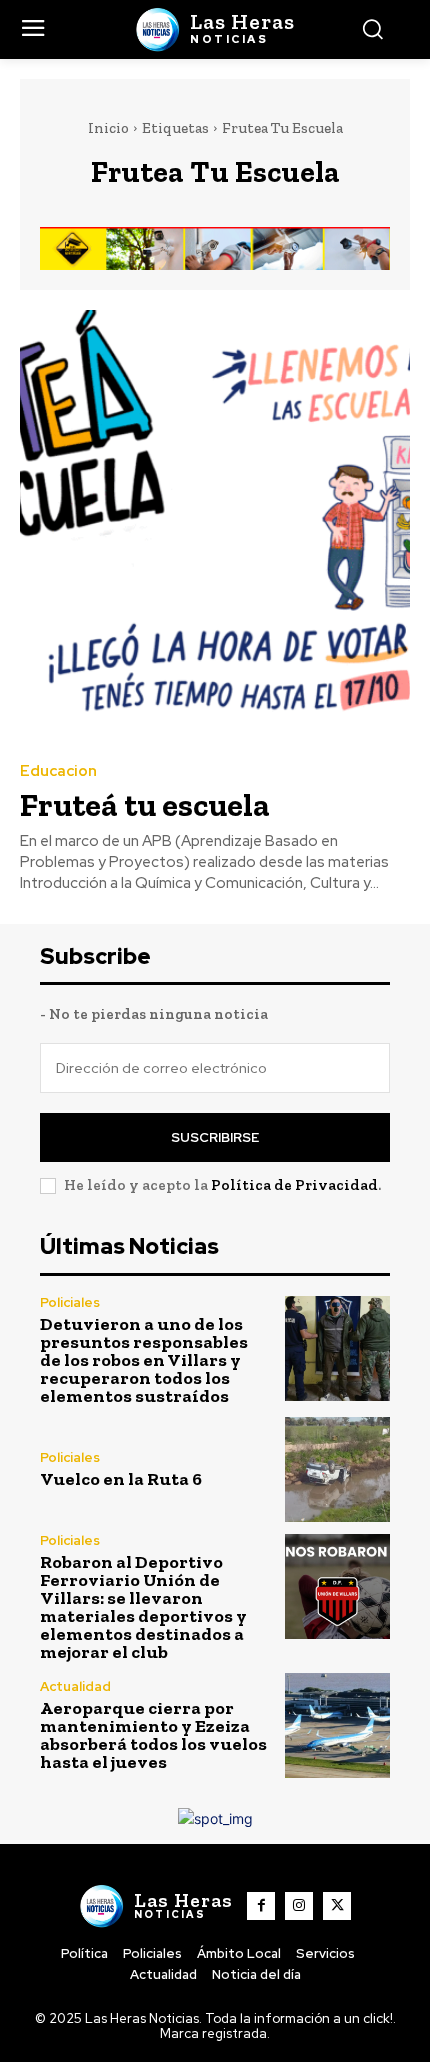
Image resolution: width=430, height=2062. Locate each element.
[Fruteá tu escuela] (215, 524)
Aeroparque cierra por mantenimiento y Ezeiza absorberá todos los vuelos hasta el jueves (153, 1735)
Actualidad (75, 1686)
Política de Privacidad (294, 1185)
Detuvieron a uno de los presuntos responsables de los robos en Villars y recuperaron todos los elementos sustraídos (144, 1360)
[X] (337, 1906)
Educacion (58, 771)
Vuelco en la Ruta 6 (121, 1479)
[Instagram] (299, 1906)
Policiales (70, 1302)
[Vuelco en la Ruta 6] (337, 1469)
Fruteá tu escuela (145, 805)
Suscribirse (215, 1137)
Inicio (108, 128)
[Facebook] (261, 1906)
